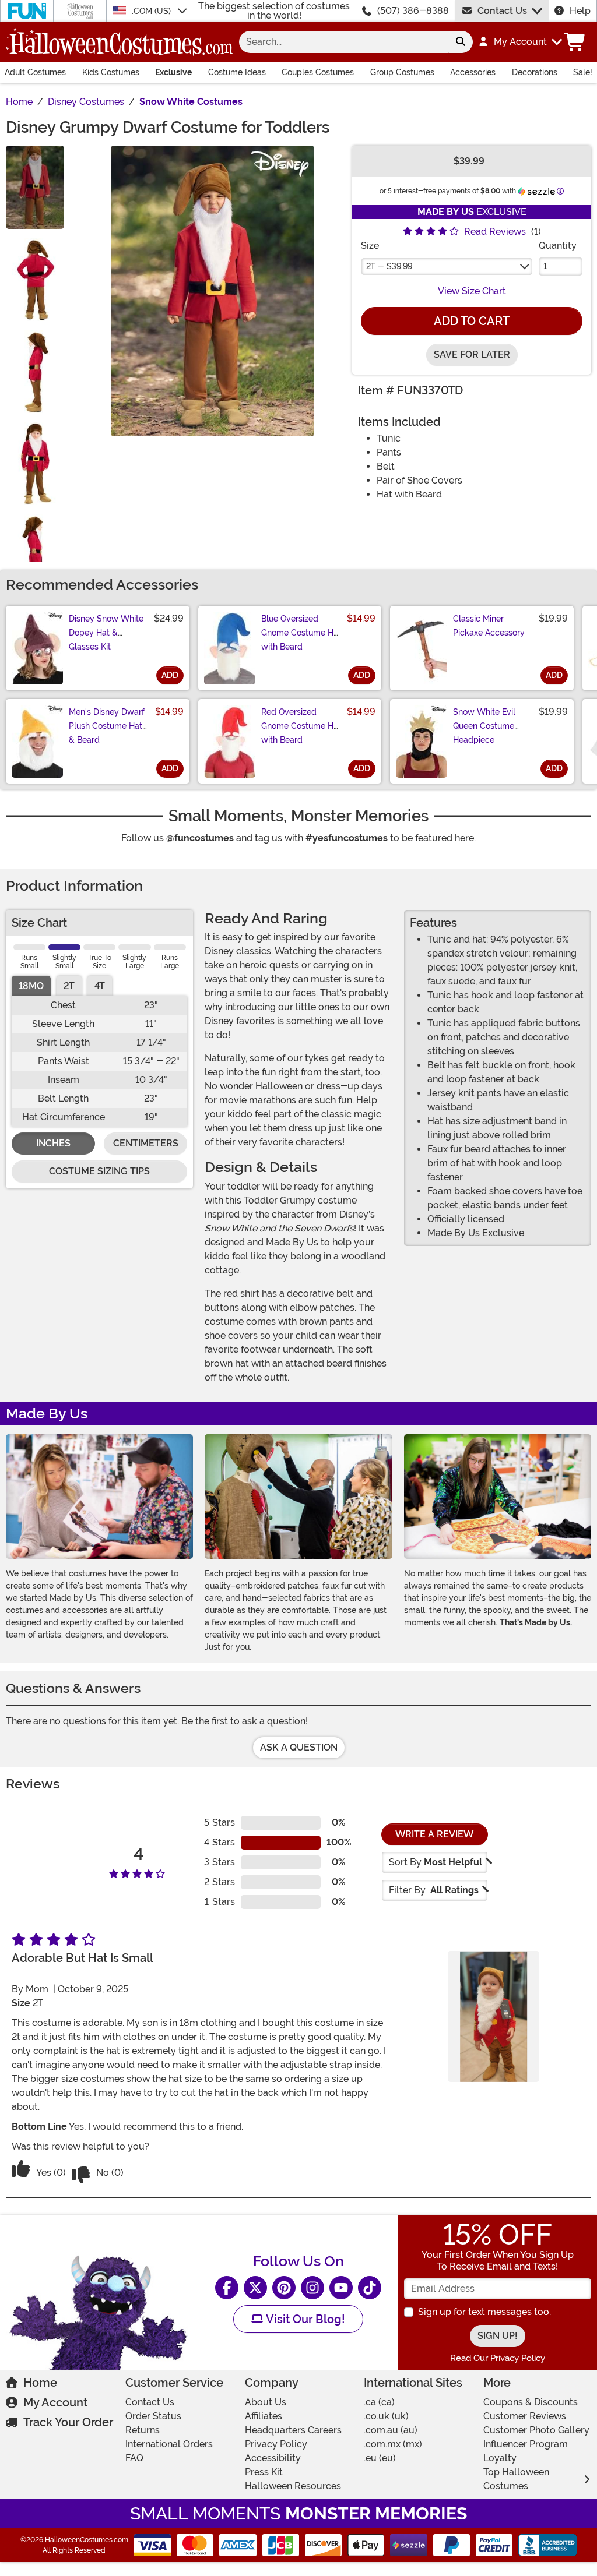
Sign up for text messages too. (484, 2312)
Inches (53, 1143)
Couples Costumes (318, 72)
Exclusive (173, 72)
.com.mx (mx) (393, 2444)
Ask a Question (299, 1747)
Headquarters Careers (293, 2430)
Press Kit (264, 2472)
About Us (266, 2402)
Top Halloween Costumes (516, 2479)
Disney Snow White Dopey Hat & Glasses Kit (106, 633)
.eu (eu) (380, 2458)
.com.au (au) (391, 2430)
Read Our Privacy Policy (498, 2358)
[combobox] (344, 42)
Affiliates (264, 2416)
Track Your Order (68, 2422)
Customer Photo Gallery (536, 2430)
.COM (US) (152, 11)
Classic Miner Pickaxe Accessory (489, 626)
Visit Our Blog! (304, 2319)
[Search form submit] (461, 42)
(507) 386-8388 (413, 11)
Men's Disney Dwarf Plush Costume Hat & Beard (107, 726)
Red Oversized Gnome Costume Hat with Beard (301, 726)
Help (580, 11)
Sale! (583, 72)
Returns (143, 2430)
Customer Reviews (525, 2416)
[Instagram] (312, 2288)
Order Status (153, 2416)
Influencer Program (526, 2444)
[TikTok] (370, 2288)
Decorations (535, 72)
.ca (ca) (379, 2402)
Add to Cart (472, 321)
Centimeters (146, 1143)
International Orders (169, 2444)
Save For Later (472, 354)
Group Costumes (402, 72)
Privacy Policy (276, 2444)
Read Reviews (495, 232)
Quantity (558, 246)
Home (40, 2383)
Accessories (473, 72)
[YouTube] (341, 2288)
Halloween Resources (293, 2486)
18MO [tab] (31, 986)
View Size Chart (472, 291)
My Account (55, 2402)
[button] (520, 42)
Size (370, 246)
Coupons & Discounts (531, 2402)
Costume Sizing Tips (99, 1171)
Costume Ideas (237, 72)
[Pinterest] (284, 2288)
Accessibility (273, 2458)
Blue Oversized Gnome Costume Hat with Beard (301, 633)
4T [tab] (100, 986)
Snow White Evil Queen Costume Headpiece (484, 726)
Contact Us (502, 11)
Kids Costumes (111, 72)
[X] (255, 2288)
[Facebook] (227, 2288)
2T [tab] (69, 986)
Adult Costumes (35, 72)
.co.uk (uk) (386, 2416)
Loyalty (500, 2458)
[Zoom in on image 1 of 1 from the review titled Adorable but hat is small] (494, 2016)
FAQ (134, 2458)
